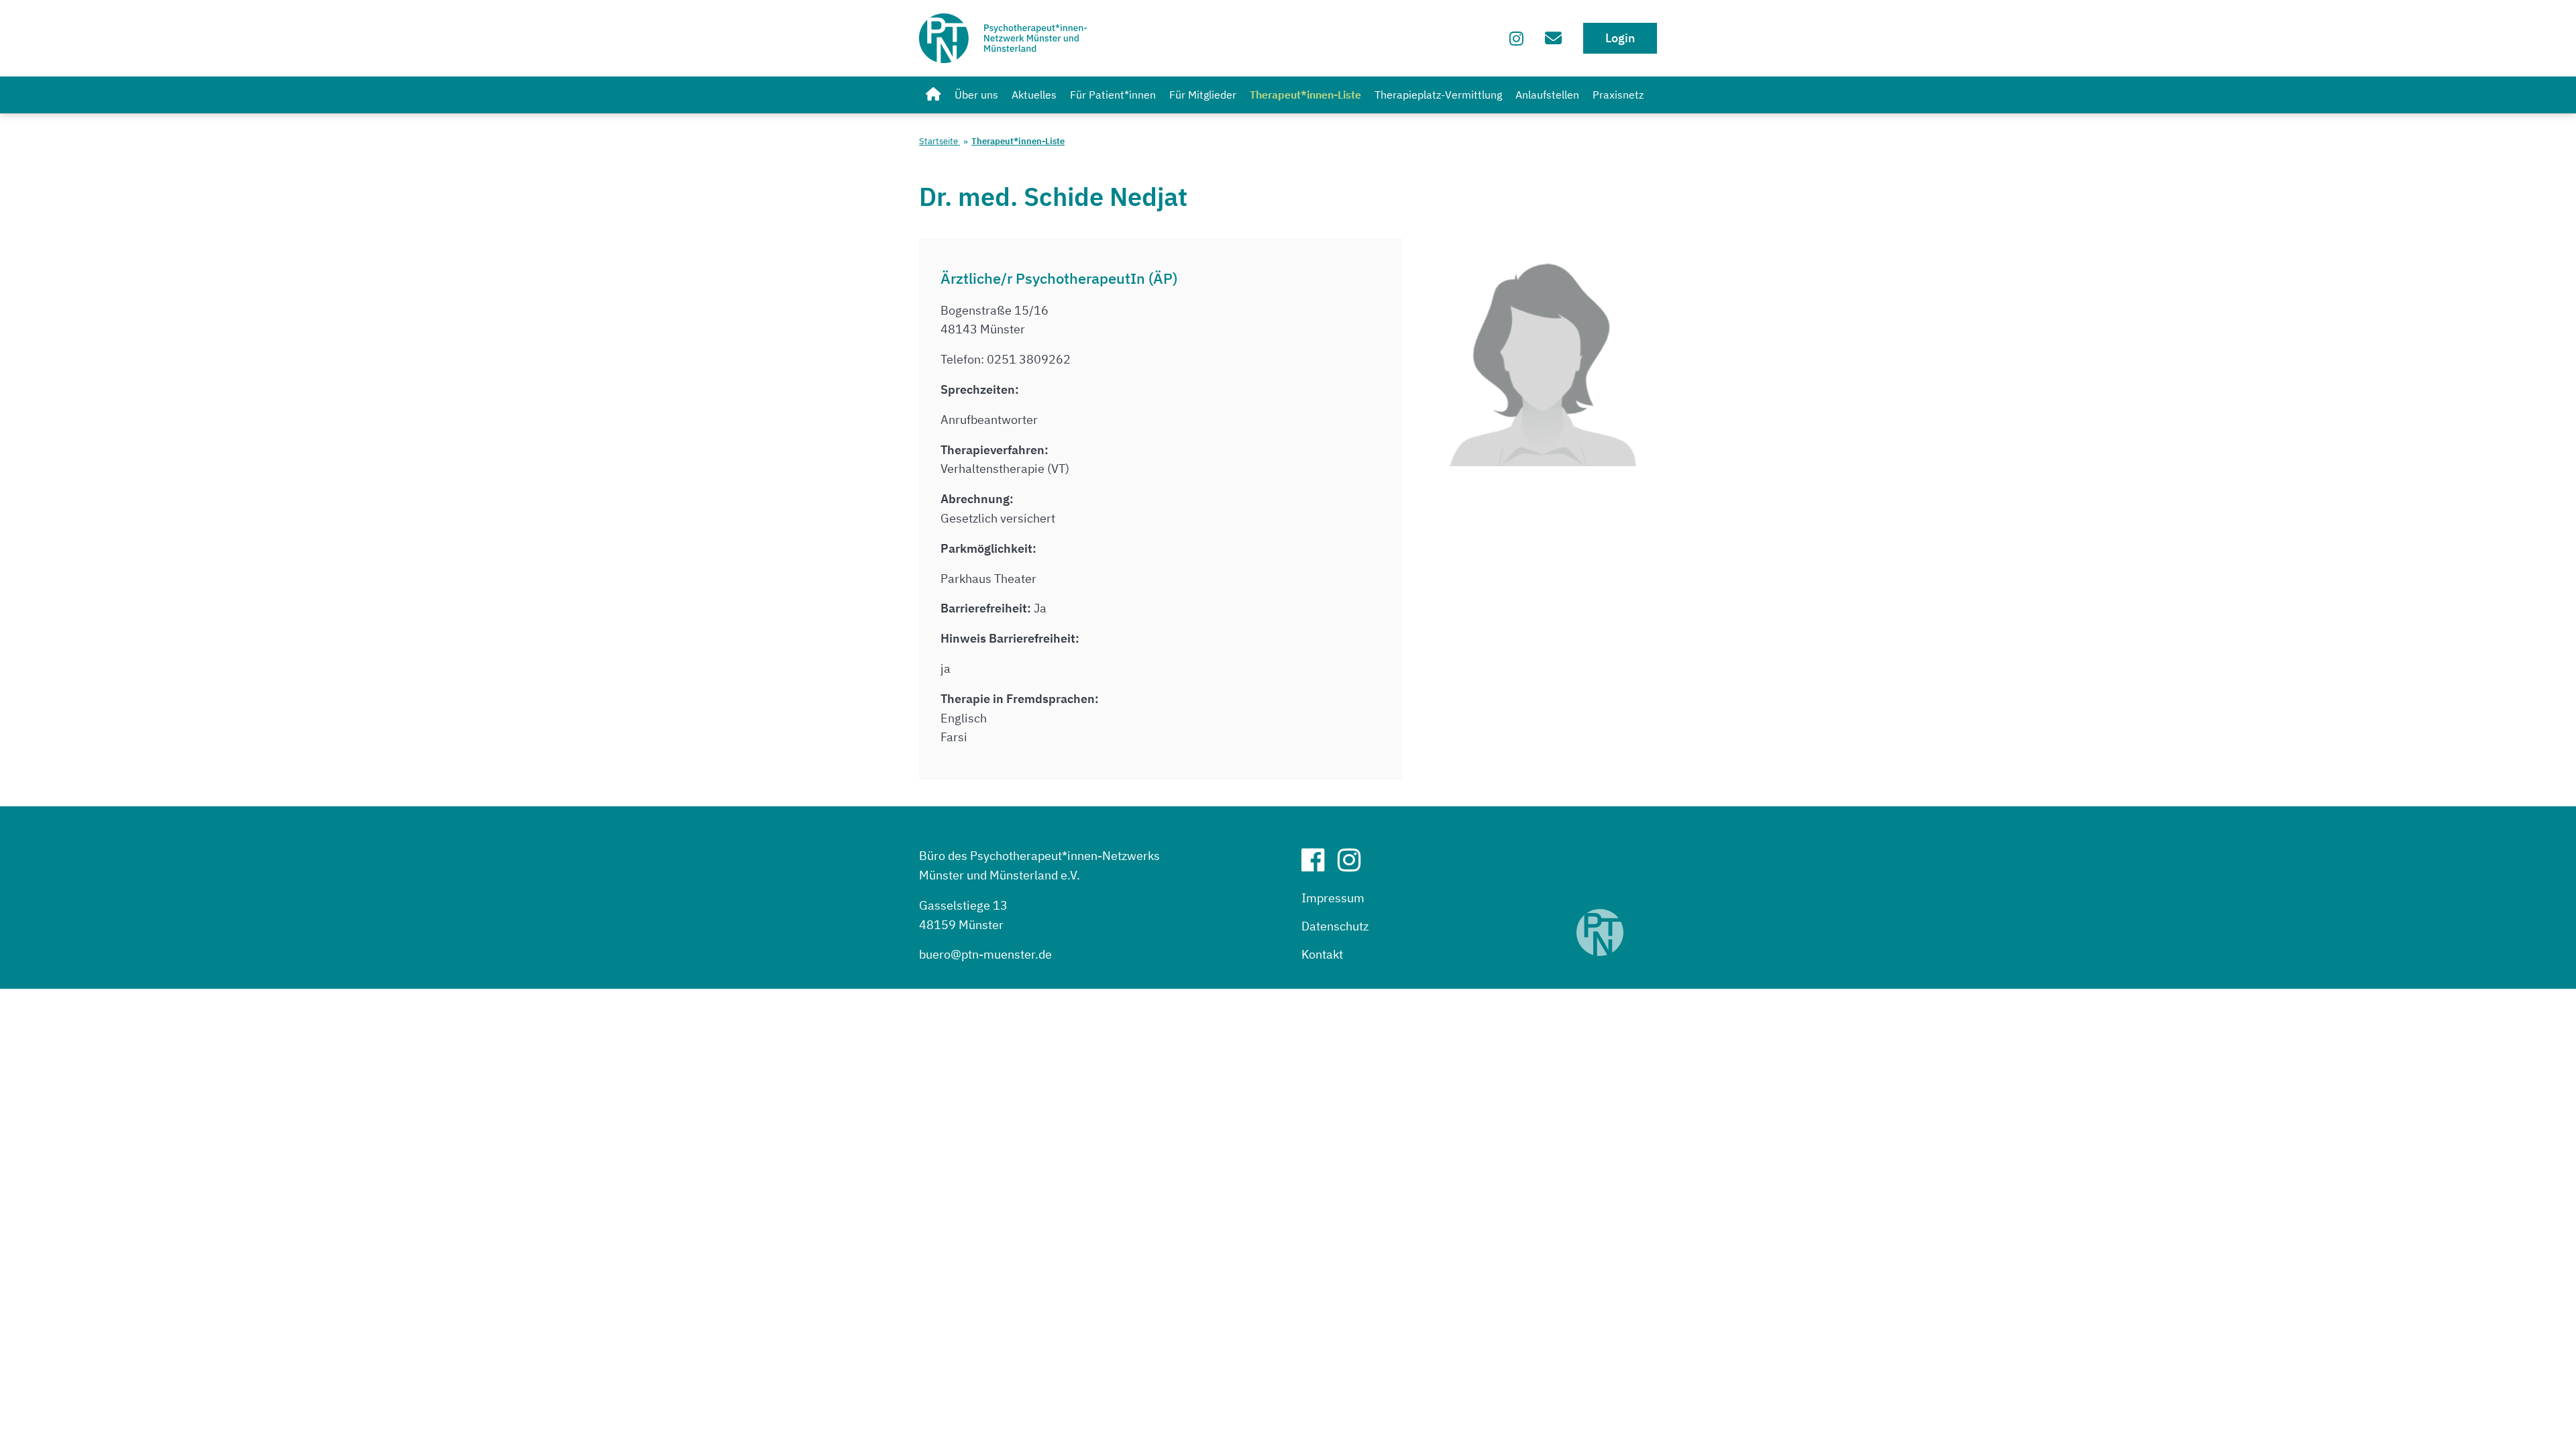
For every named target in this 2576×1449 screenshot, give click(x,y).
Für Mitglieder (1203, 95)
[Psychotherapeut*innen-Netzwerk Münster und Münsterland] (933, 95)
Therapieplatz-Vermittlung (1438, 95)
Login (1620, 38)
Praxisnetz (1618, 95)
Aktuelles (1034, 95)
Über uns (976, 95)
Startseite (940, 141)
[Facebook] (1318, 865)
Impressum (1333, 898)
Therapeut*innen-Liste (1305, 95)
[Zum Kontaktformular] (1553, 38)
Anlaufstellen (1547, 95)
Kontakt (1322, 954)
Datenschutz (1335, 926)
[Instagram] (1516, 38)
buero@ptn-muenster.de (985, 954)
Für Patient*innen (1113, 95)
